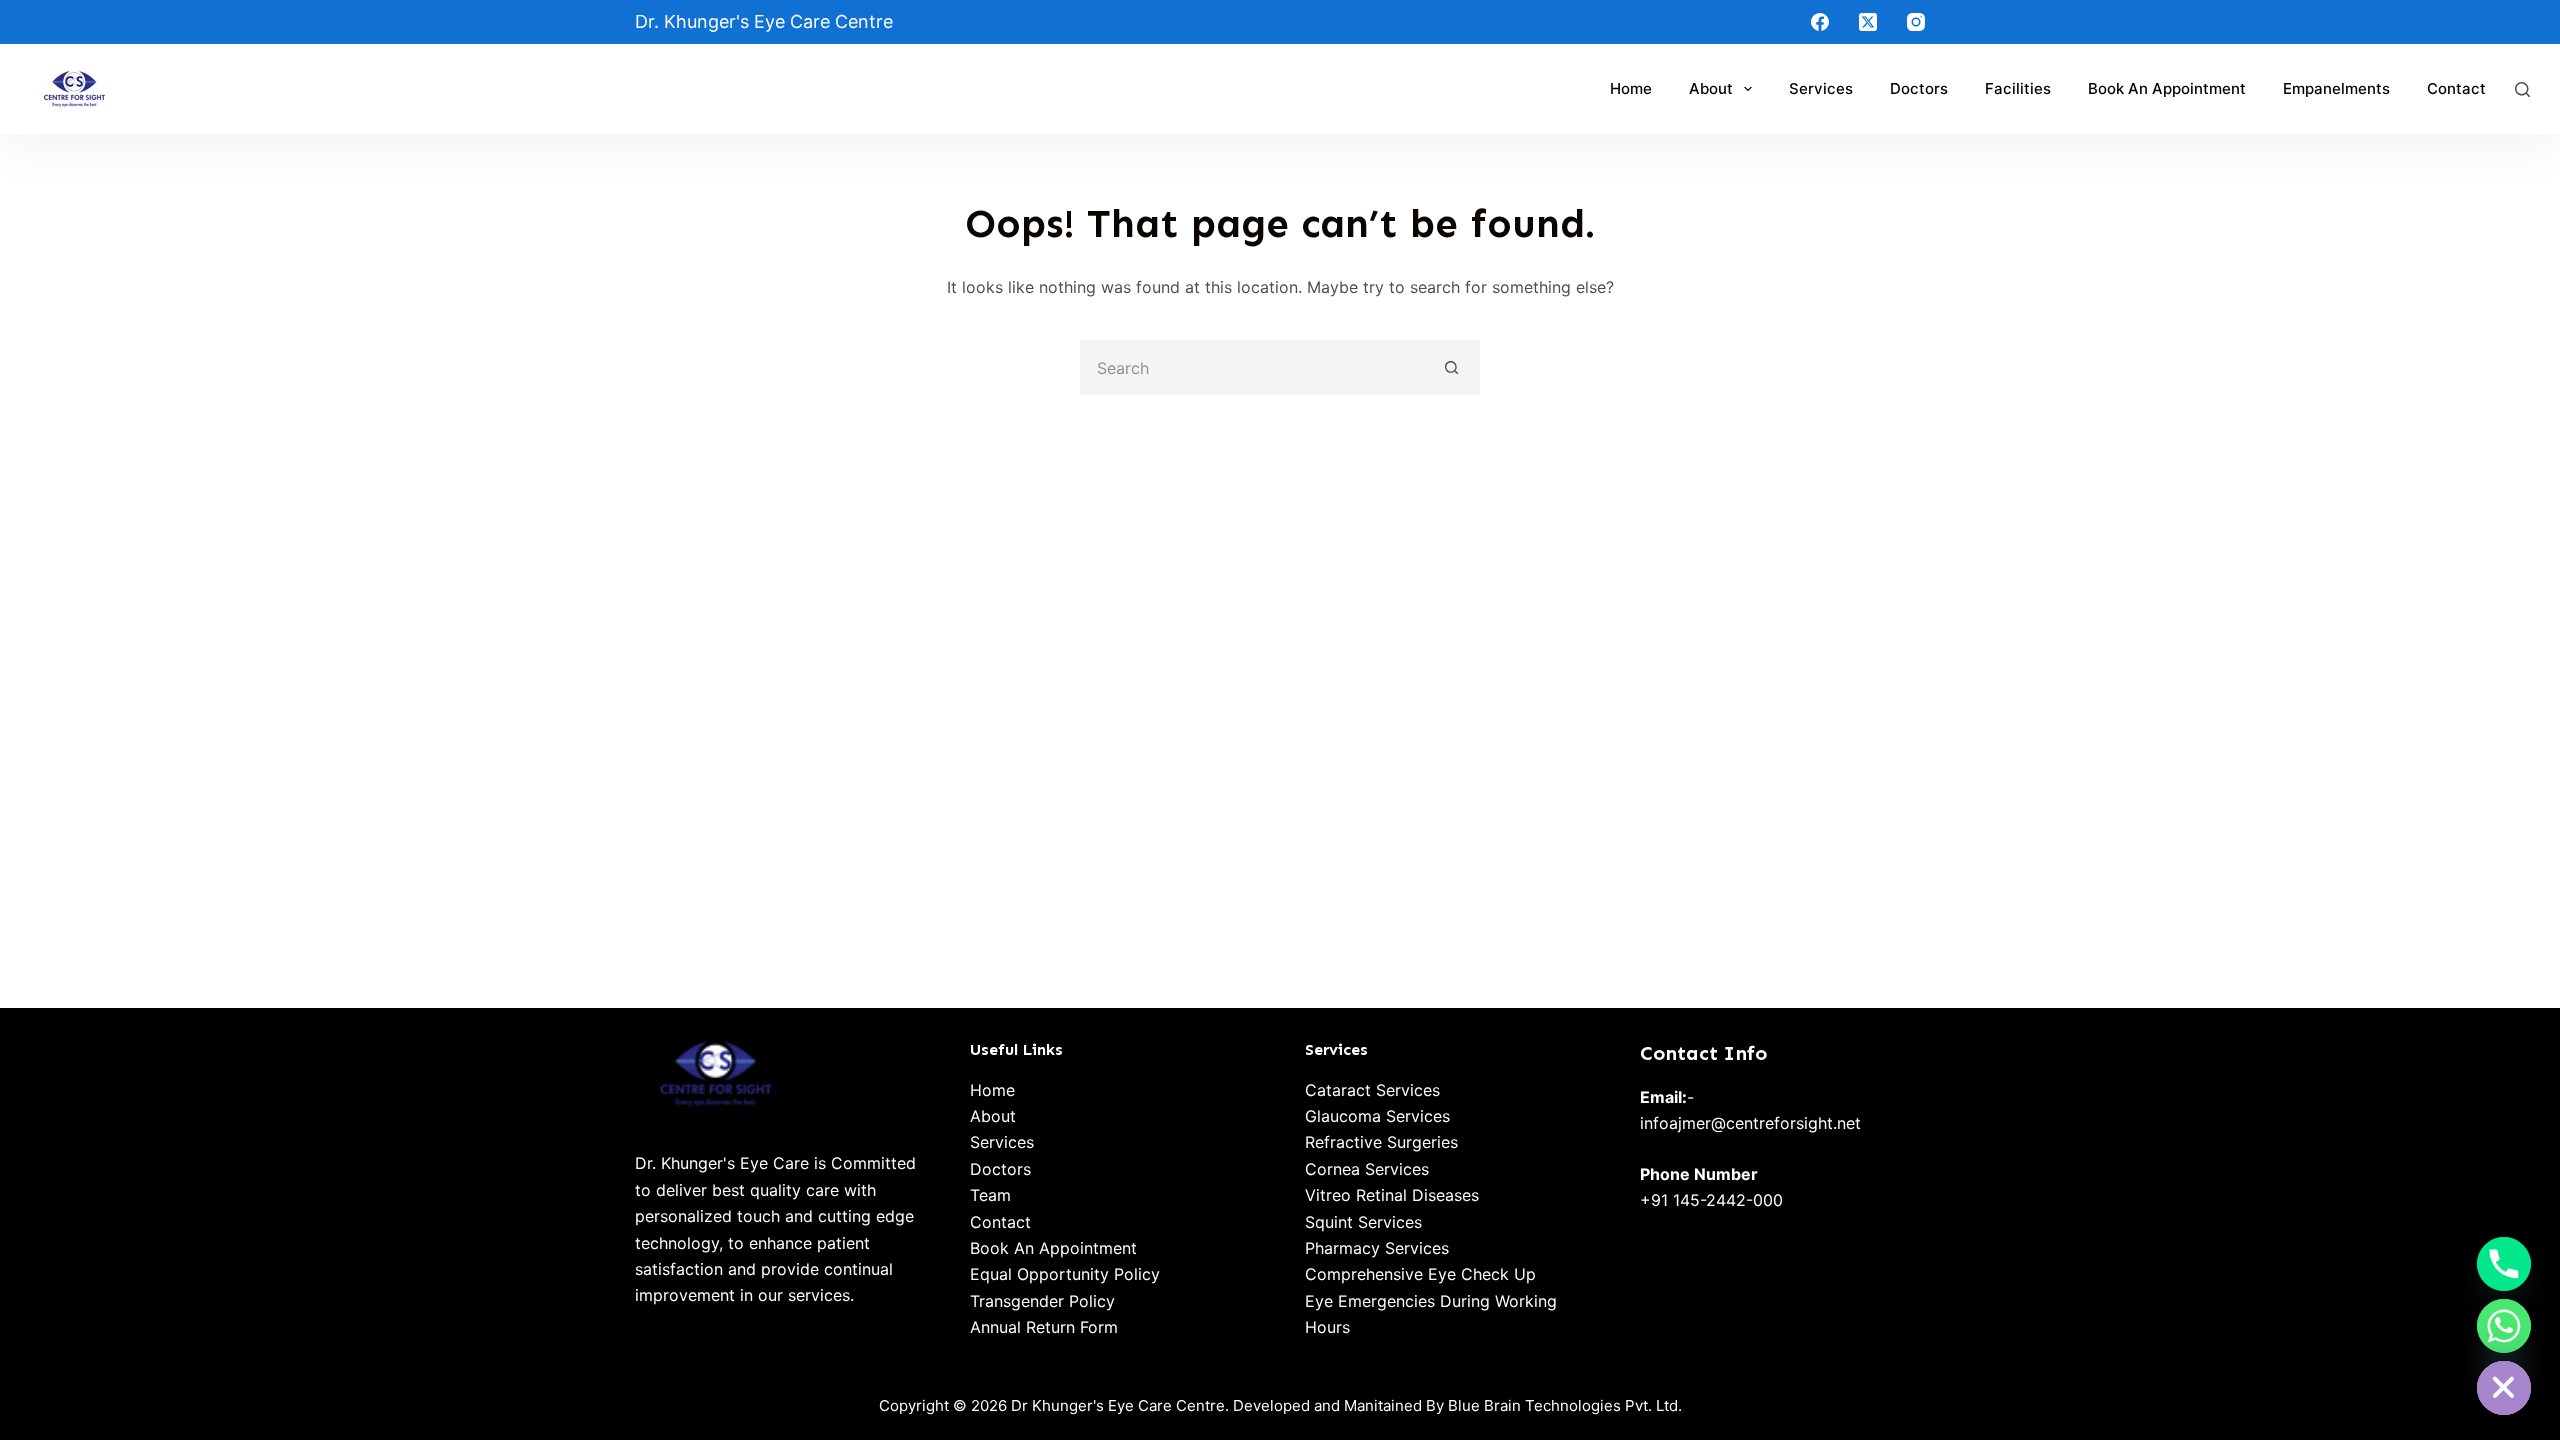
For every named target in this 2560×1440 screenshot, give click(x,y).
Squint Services (1363, 1222)
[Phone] (2504, 1264)
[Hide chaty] (2504, 1388)
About (993, 1116)
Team (990, 1195)
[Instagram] (1916, 22)
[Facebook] (1820, 22)
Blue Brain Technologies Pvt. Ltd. (1565, 1405)
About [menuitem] (1711, 88)
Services (1002, 1142)
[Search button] (1452, 367)
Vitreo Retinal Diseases (1392, 1195)
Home (992, 1090)
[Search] (2522, 89)
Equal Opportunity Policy (1065, 1274)
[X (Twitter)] (1868, 22)
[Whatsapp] (2504, 1326)
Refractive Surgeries (1381, 1142)
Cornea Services (1367, 1169)
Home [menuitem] (1631, 88)
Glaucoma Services (1377, 1116)
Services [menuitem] (1821, 88)
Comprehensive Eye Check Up (1420, 1274)
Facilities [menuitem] (2018, 88)
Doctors (1000, 1169)
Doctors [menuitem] (1919, 88)
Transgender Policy (1042, 1301)
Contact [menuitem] (2456, 88)
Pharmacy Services (1377, 1248)
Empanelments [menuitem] (2336, 88)
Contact (1000, 1222)
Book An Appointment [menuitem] (2167, 88)
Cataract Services (1372, 1090)
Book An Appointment (1053, 1248)
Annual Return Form (1044, 1327)
